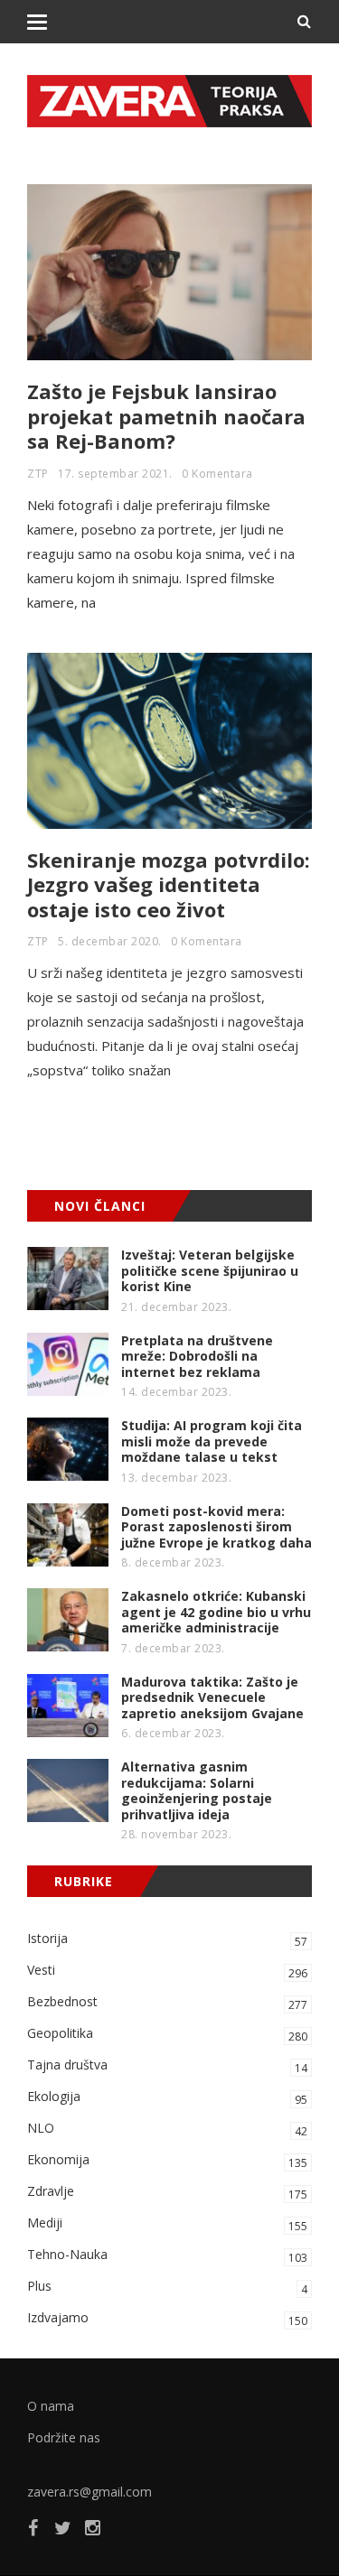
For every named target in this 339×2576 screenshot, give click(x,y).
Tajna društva (167, 2066)
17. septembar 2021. (115, 474)
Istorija (167, 1939)
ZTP (38, 474)
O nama (51, 2406)
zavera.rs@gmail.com (89, 2492)
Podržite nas (64, 2437)
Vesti (167, 1971)
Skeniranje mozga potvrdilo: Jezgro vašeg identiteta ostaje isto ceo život (169, 884)
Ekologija (167, 2097)
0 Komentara (217, 474)
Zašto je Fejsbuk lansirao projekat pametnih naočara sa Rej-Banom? (166, 416)
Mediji (167, 2224)
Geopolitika (167, 2034)
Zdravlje (167, 2192)
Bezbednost (167, 2003)
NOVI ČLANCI (100, 1206)
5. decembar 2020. (110, 941)
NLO (167, 2129)
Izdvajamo (167, 2319)
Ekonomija (167, 2161)
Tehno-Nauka (167, 2255)
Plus (167, 2287)
